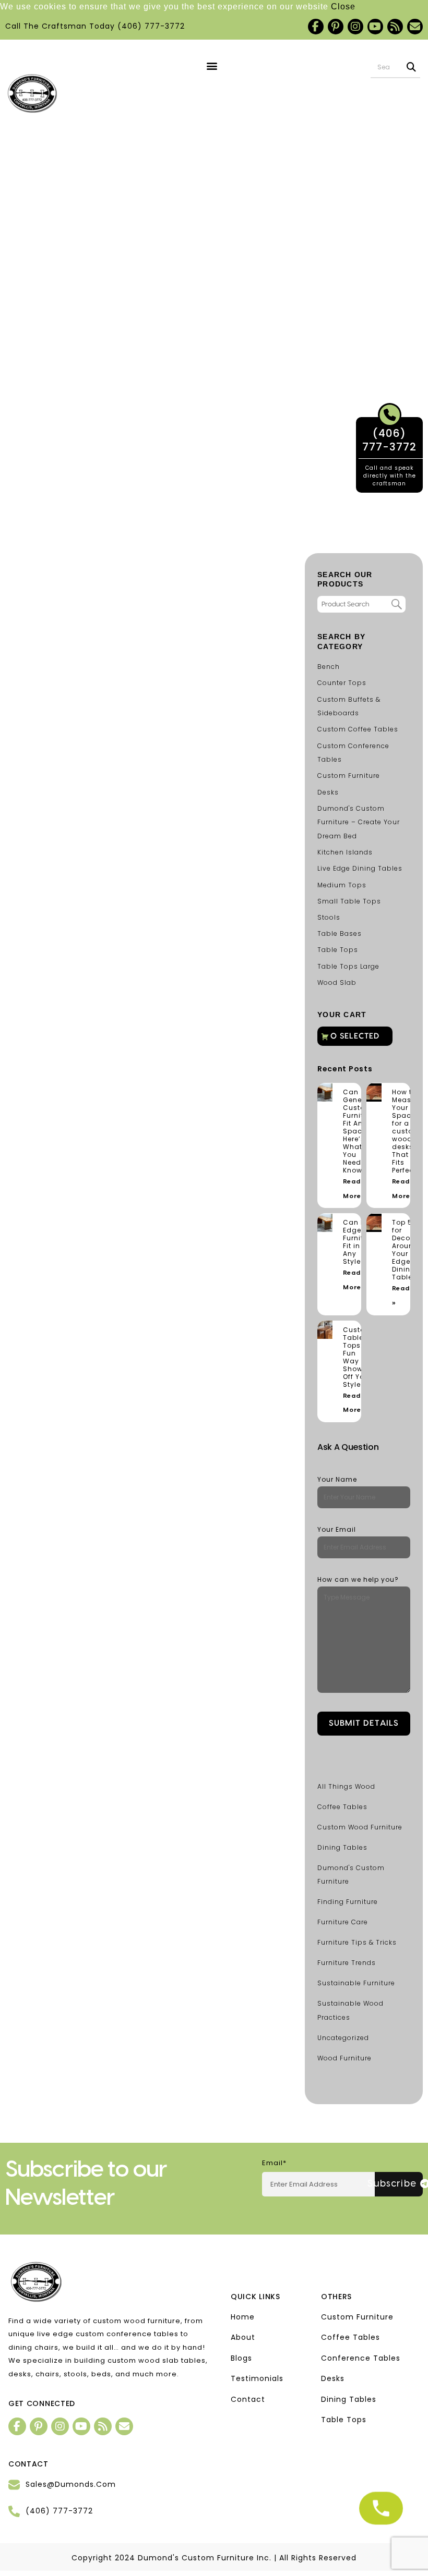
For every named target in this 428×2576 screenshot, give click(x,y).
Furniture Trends (347, 1963)
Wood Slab (337, 982)
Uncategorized (343, 2038)
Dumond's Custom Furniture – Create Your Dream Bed (359, 822)
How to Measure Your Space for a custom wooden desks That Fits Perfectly (407, 1131)
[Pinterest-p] (336, 27)
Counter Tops (342, 683)
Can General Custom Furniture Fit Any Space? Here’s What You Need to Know (359, 1131)
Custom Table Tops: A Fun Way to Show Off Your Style (358, 1357)
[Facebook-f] (316, 27)
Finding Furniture (348, 1902)
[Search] (412, 67)
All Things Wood (346, 1786)
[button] (212, 66)
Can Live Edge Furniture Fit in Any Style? (359, 1242)
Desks (328, 792)
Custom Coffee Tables (358, 729)
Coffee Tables (342, 1807)
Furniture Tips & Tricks (357, 1942)
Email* (274, 2163)
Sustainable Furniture (356, 1983)
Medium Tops (342, 885)
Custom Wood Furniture (360, 1827)
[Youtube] (375, 27)
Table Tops (338, 950)
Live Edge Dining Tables (360, 868)
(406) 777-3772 (151, 26)
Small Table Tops (349, 901)
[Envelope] (415, 27)
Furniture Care (343, 1922)
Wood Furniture (344, 2058)
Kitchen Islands (345, 852)
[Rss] (395, 27)
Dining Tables (342, 1847)
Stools (329, 917)
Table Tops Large (348, 966)
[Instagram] (355, 27)
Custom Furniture (349, 776)
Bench (329, 667)
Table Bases (340, 933)
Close (343, 7)
